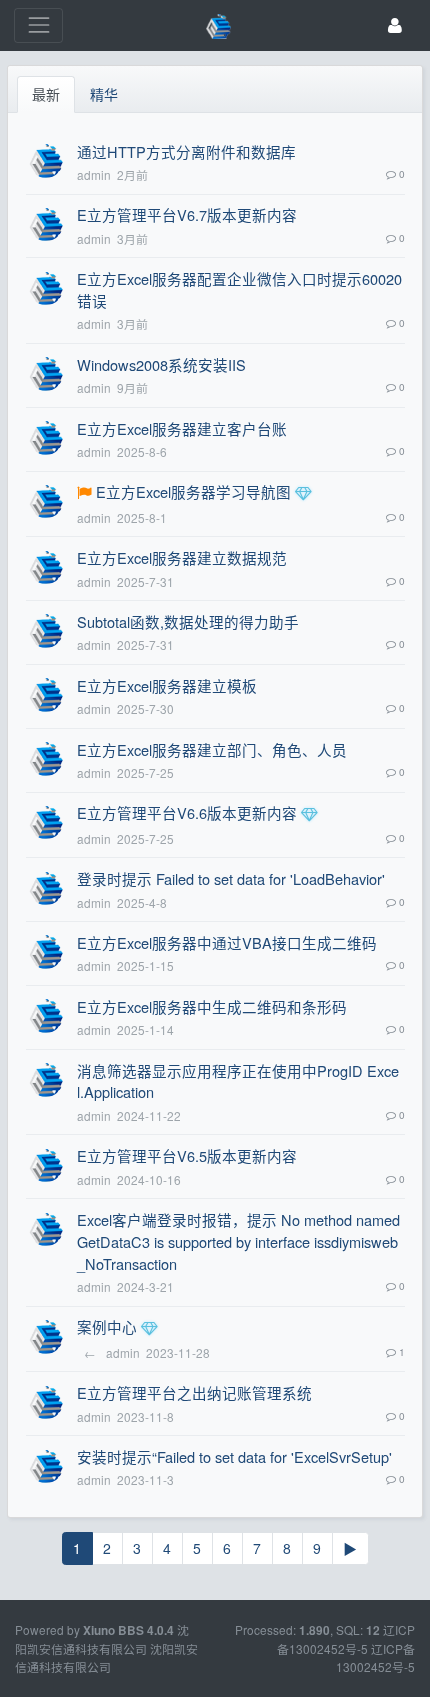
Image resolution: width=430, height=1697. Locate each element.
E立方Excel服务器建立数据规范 (182, 557)
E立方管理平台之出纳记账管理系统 (194, 1392)
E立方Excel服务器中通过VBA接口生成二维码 (227, 942)
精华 (104, 94)
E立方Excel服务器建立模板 (167, 685)
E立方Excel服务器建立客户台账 (182, 428)
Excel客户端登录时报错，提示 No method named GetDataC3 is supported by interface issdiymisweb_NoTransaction (238, 1241)
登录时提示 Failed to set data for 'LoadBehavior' (231, 878)
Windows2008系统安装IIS (161, 364)
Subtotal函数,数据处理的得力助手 (188, 621)
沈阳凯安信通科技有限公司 (106, 1657)
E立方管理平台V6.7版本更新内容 (187, 214)
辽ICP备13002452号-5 (375, 1657)
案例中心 (107, 1326)
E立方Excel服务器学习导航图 (193, 491)
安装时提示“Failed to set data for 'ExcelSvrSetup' (234, 1456)
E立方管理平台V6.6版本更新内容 (187, 812)
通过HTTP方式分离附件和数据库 (186, 151)
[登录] (395, 25)
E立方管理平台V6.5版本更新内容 (187, 1155)
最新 (46, 94)
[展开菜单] (38, 25)
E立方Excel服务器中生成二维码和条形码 (212, 1006)
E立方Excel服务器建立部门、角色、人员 (212, 749)
